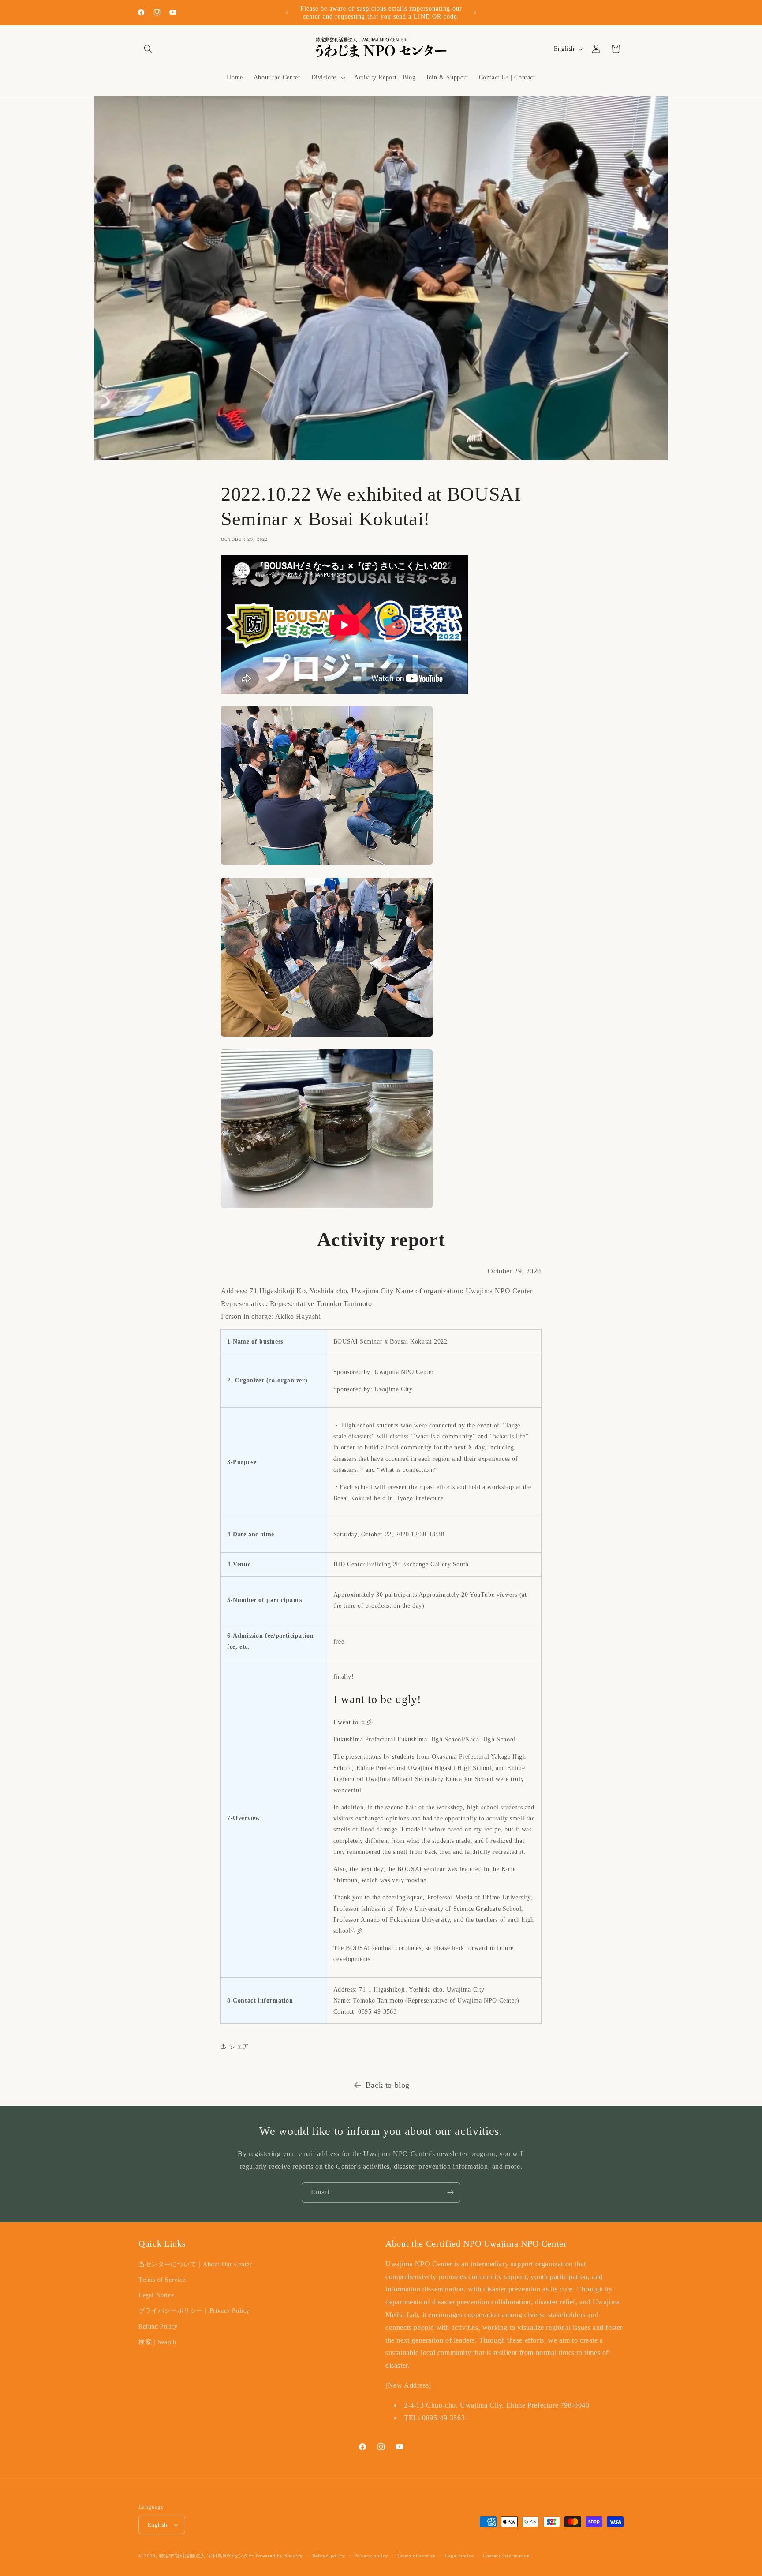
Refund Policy (158, 2327)
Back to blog (388, 2085)
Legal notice (459, 2556)
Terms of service (416, 2556)
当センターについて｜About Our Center (195, 2264)
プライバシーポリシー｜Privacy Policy (194, 2311)
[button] (148, 49)
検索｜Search (157, 2342)
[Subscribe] (450, 2192)
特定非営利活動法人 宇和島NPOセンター (207, 2556)
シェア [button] (239, 2046)
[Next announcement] (475, 12)
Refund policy (329, 2556)
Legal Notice (156, 2295)
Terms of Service (162, 2280)
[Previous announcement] (287, 12)
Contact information (506, 2556)
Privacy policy (371, 2556)
